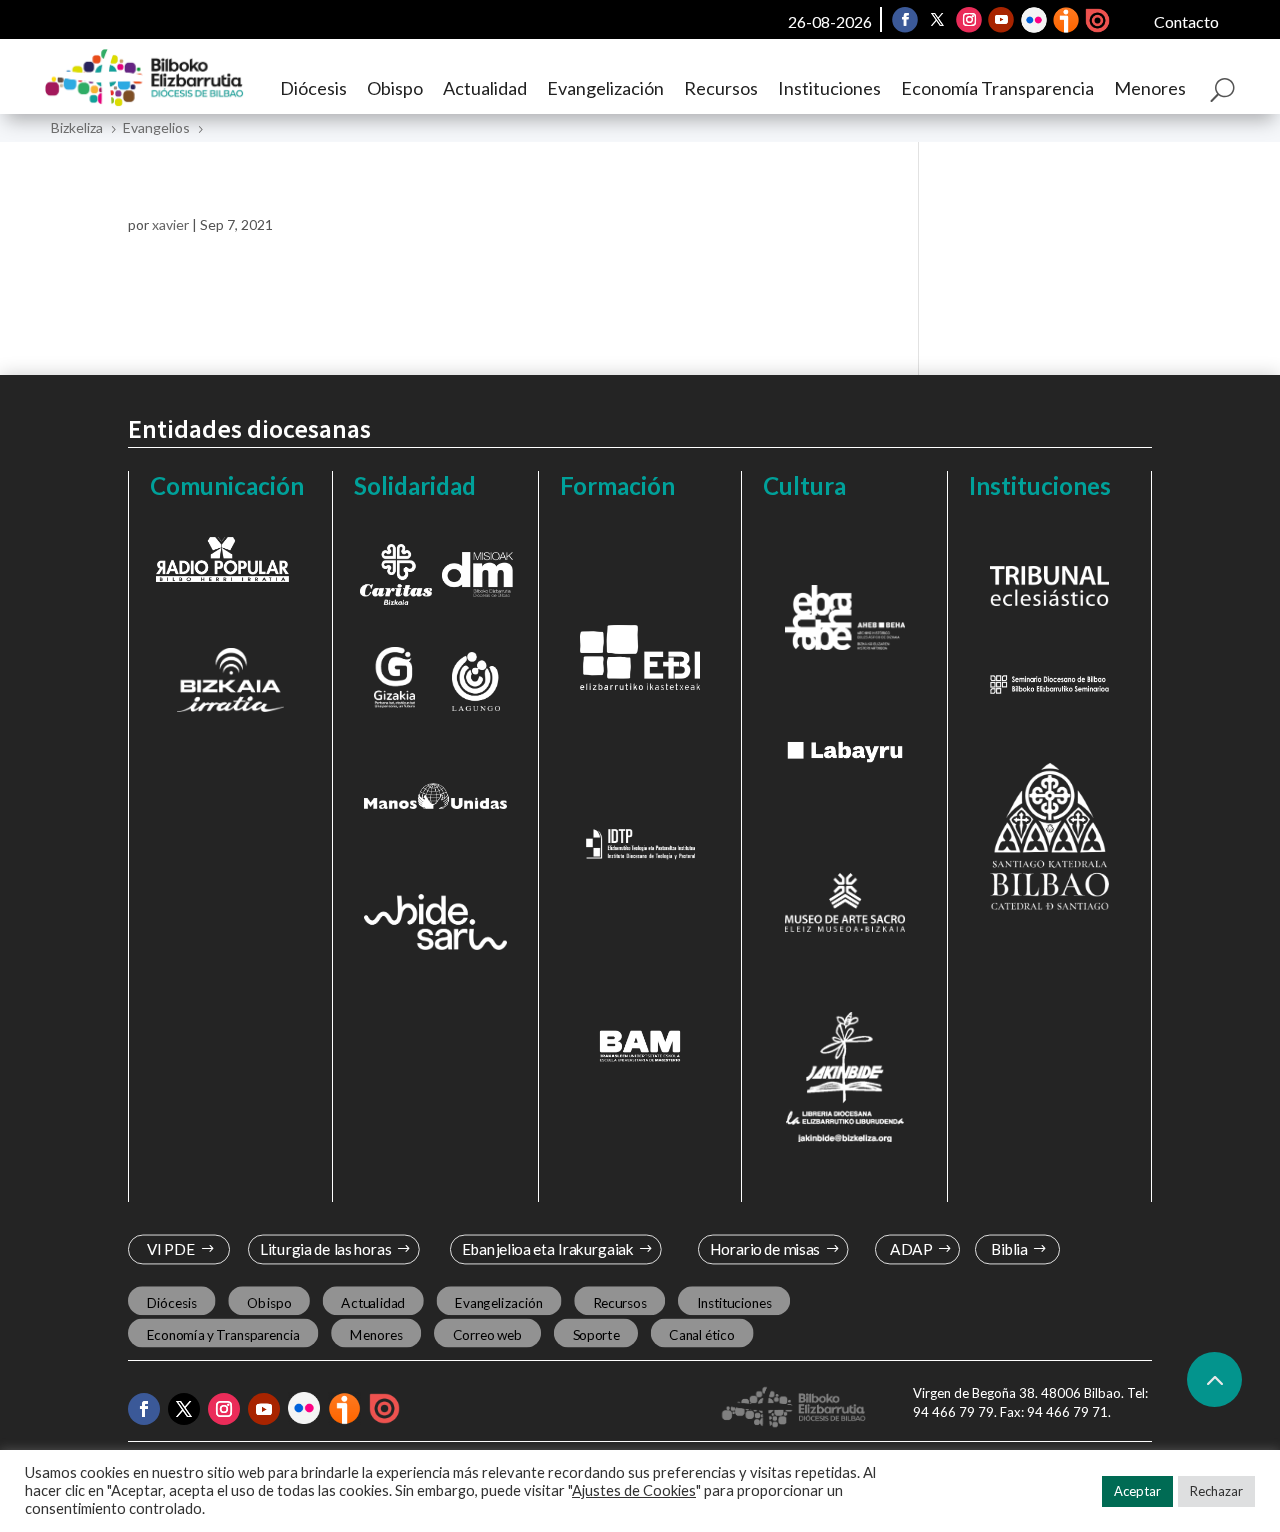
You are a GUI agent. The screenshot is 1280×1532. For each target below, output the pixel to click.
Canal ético (701, 1335)
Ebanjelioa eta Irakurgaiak (547, 1249)
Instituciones (829, 88)
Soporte (596, 1335)
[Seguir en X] (937, 20)
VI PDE (171, 1249)
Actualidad (485, 88)
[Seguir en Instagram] (969, 20)
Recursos (721, 88)
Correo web (488, 1335)
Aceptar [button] (1137, 1491)
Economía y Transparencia (223, 1335)
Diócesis (313, 88)
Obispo (395, 88)
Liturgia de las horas (326, 1249)
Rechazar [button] (1216, 1491)
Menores (1150, 88)
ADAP (911, 1249)
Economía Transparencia (997, 88)
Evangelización (605, 88)
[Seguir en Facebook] (905, 20)
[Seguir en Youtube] (1001, 20)
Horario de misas (765, 1249)
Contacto (1186, 21)
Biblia (1009, 1249)
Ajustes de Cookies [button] (634, 1490)
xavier (170, 224)
